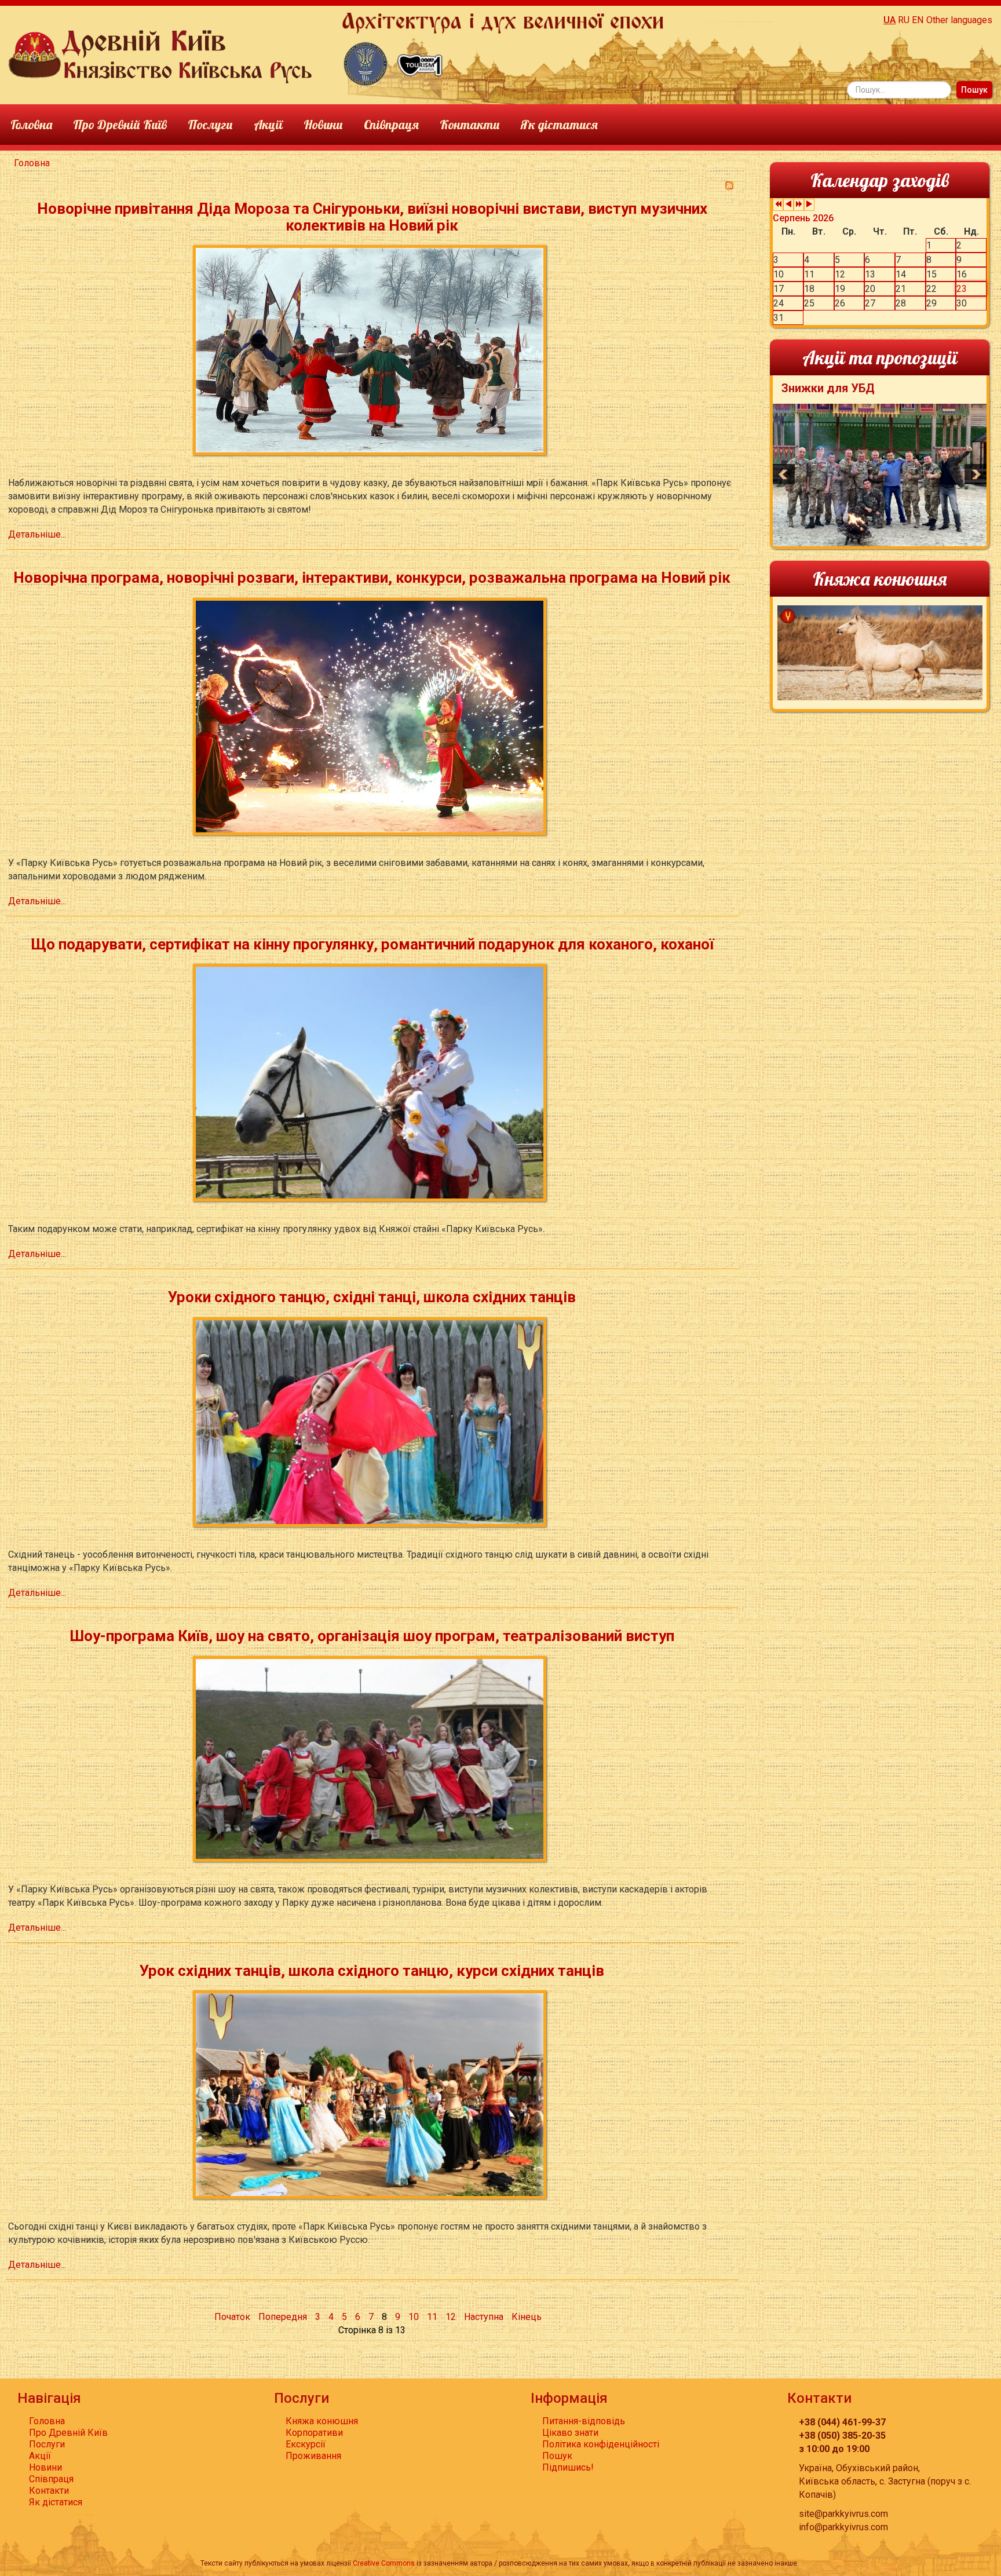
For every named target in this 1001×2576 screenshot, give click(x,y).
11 (432, 2317)
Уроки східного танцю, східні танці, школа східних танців (372, 1297)
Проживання (313, 2456)
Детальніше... (37, 534)
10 (414, 2317)
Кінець (527, 2317)
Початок (232, 2317)
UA (889, 20)
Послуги (210, 124)
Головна (31, 124)
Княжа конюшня (322, 2421)
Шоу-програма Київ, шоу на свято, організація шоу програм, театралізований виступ (372, 1636)
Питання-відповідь (584, 2421)
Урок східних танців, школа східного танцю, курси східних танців (372, 1971)
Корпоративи (314, 2433)
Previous (784, 474)
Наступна (484, 2317)
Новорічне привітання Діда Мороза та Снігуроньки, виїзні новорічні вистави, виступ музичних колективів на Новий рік (372, 217)
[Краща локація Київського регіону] (420, 63)
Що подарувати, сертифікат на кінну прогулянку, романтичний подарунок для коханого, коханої (372, 944)
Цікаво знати (570, 2433)
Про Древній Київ (120, 124)
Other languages (959, 20)
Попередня (283, 2317)
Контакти (470, 124)
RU (904, 20)
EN (918, 20)
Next (976, 474)
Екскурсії (306, 2444)
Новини (323, 124)
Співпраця (391, 124)
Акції (268, 124)
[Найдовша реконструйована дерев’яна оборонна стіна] (366, 63)
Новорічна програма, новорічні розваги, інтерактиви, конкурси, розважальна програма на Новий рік (372, 578)
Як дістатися (559, 124)
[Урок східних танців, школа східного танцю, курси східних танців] (372, 2094)
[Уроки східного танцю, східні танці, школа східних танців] (372, 1421)
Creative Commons (384, 2563)
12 (451, 2317)
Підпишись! (568, 2467)
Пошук (974, 90)
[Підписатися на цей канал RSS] (729, 185)
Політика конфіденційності (601, 2444)
